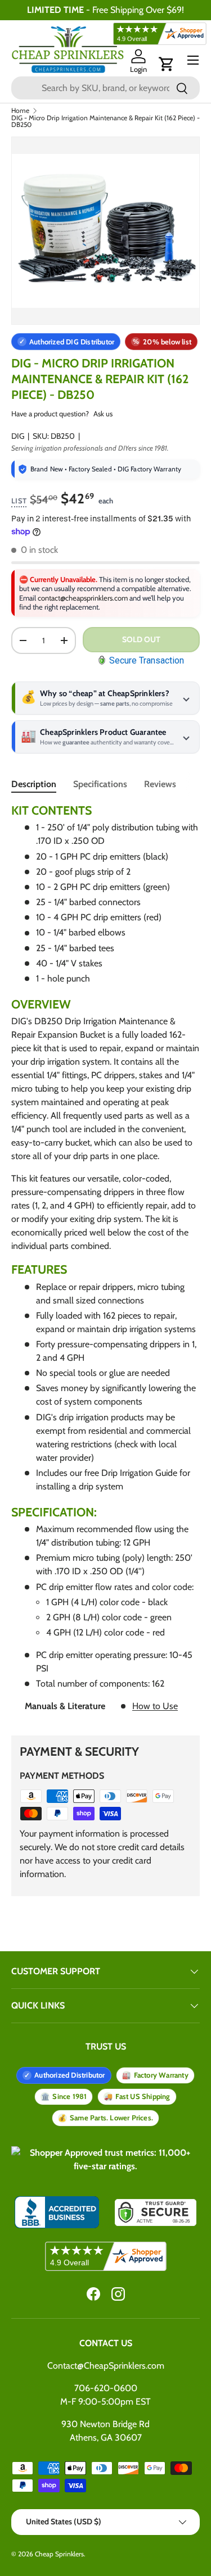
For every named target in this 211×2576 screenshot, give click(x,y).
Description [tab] (34, 784)
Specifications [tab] (100, 784)
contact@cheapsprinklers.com (83, 598)
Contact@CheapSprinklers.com (106, 2366)
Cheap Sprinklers (59, 2554)
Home (20, 111)
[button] (167, 64)
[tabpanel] (105, 1262)
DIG (18, 436)
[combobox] (105, 88)
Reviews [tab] (160, 784)
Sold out (141, 639)
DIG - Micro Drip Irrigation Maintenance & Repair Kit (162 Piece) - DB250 (105, 121)
